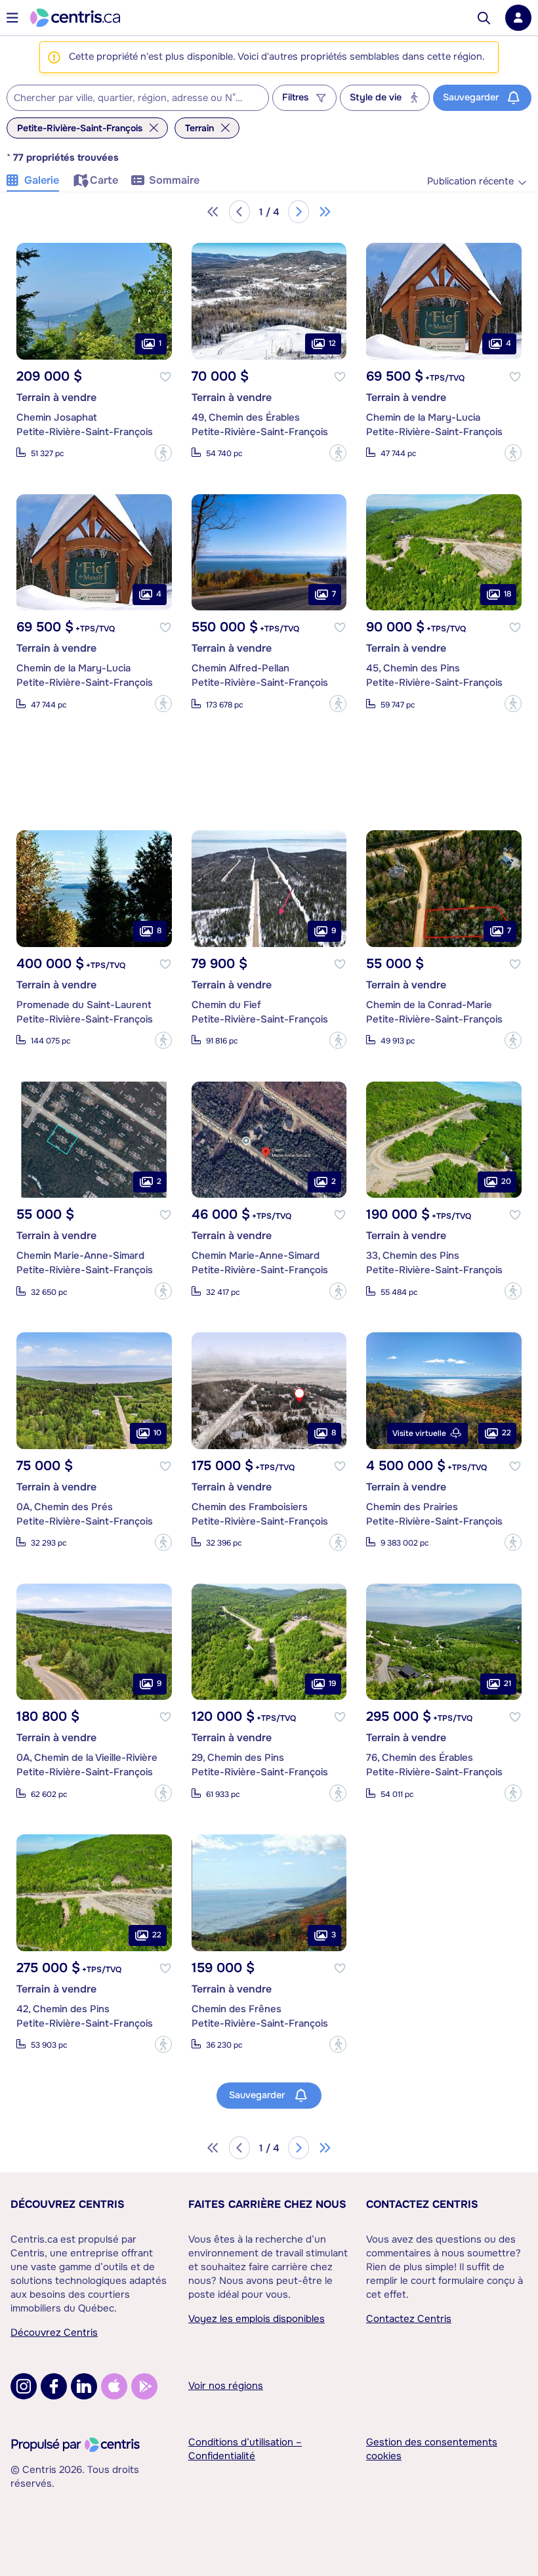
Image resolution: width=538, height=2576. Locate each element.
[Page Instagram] (24, 2386)
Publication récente (470, 181)
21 (507, 1683)
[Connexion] (518, 18)
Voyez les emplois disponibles (257, 2319)
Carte (104, 180)
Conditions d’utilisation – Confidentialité (245, 2449)
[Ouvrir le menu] (12, 18)
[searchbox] (130, 98)
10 (157, 1433)
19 (332, 1683)
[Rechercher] (484, 18)
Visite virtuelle (419, 1433)
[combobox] (138, 98)
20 (506, 1181)
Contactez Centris (422, 2204)
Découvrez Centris (68, 2204)
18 (507, 594)
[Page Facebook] (54, 2386)
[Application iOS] (114, 2386)
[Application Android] (144, 2386)
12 (332, 343)
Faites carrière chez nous (267, 2204)
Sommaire (174, 180)
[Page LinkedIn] (84, 2386)
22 (507, 1433)
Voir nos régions (226, 2386)
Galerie (42, 180)
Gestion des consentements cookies (432, 2449)
